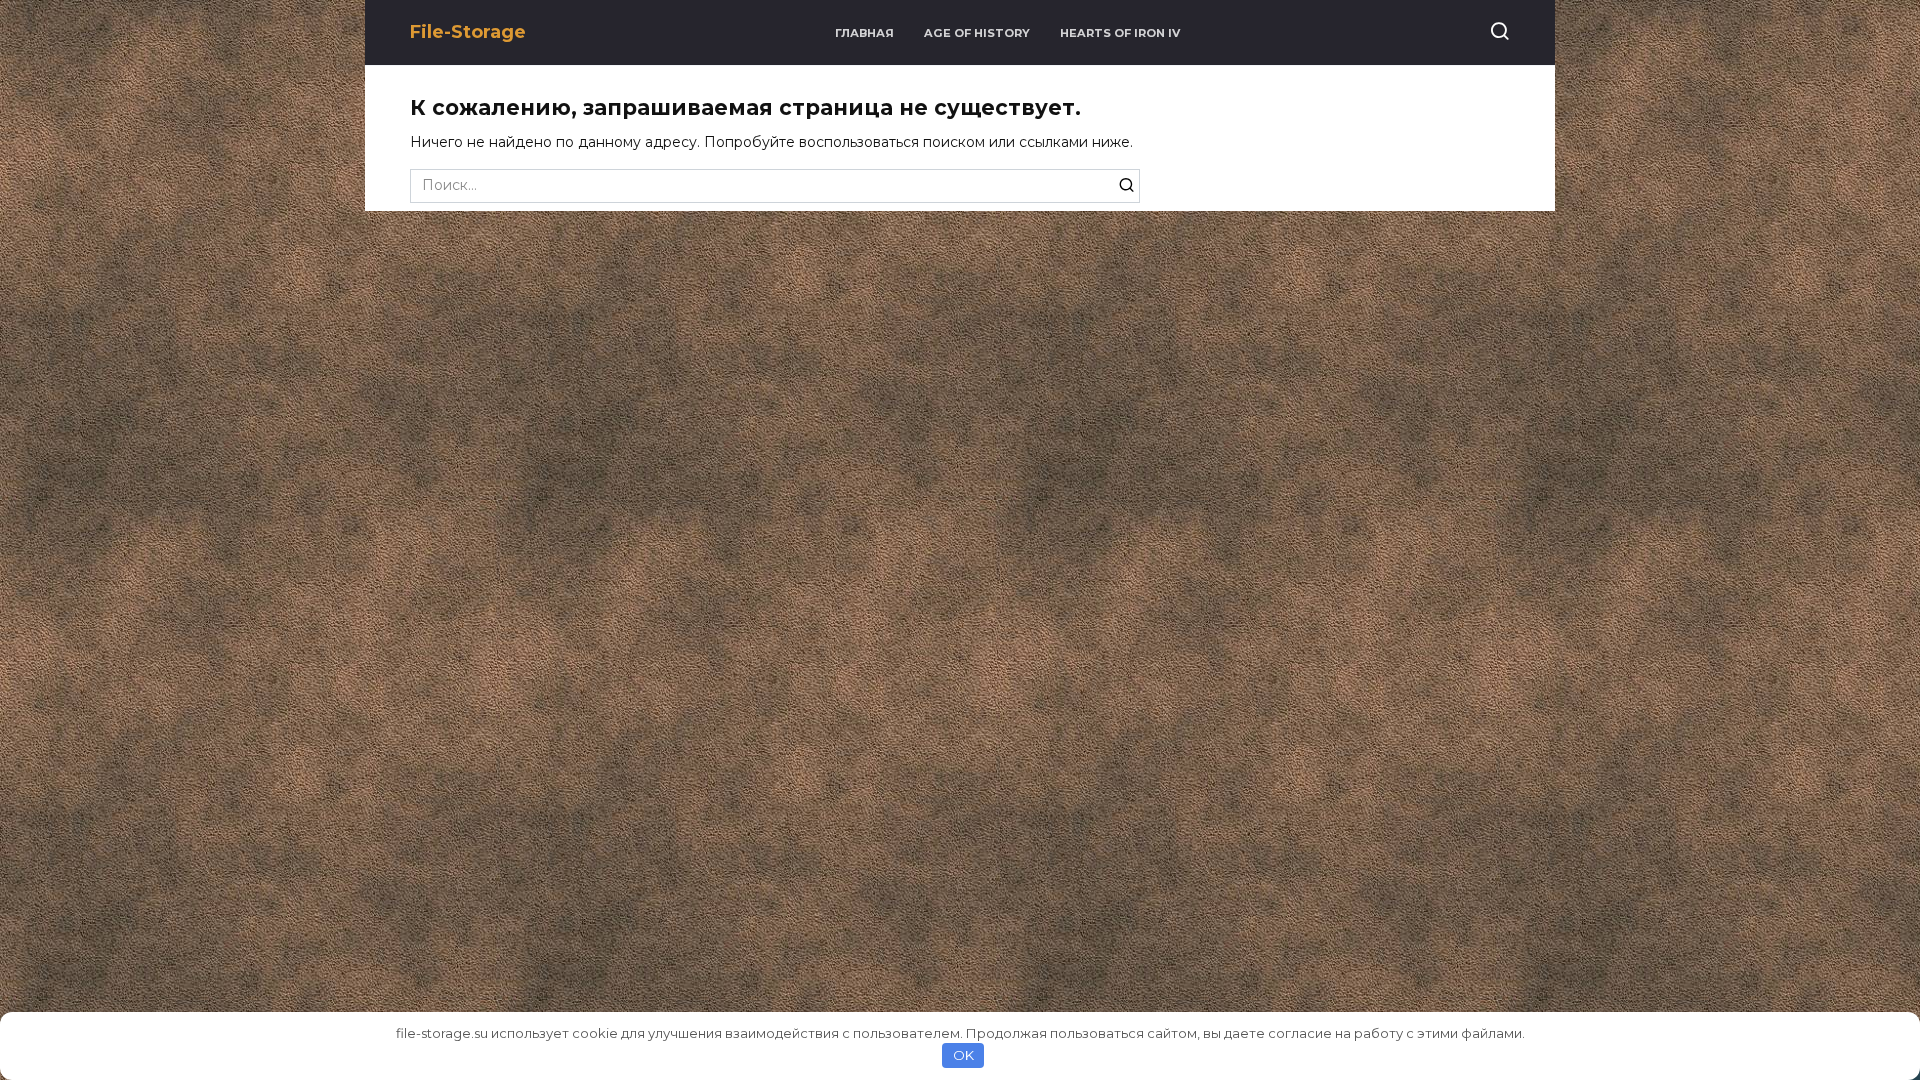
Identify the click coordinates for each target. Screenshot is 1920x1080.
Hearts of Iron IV (1120, 33)
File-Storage (468, 32)
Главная (864, 33)
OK (963, 1055)
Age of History (977, 33)
